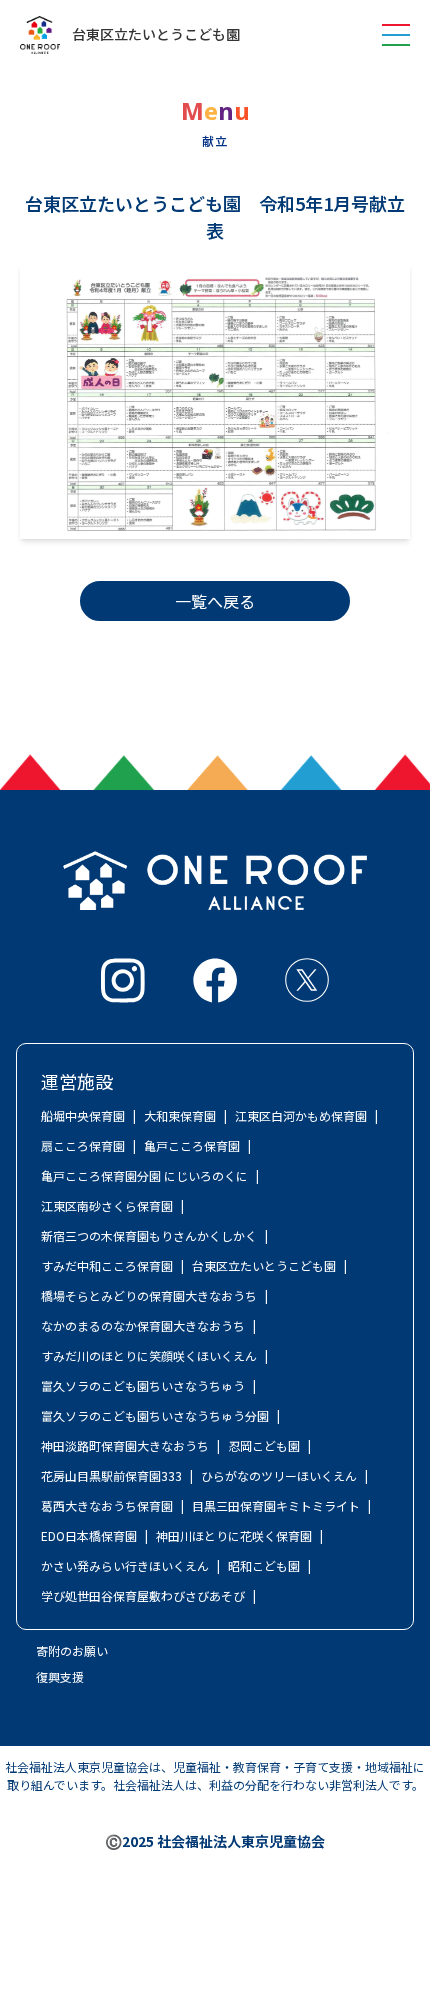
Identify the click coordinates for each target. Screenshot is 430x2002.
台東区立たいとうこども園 (156, 35)
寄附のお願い (72, 1650)
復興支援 (60, 1676)
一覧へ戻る (215, 601)
